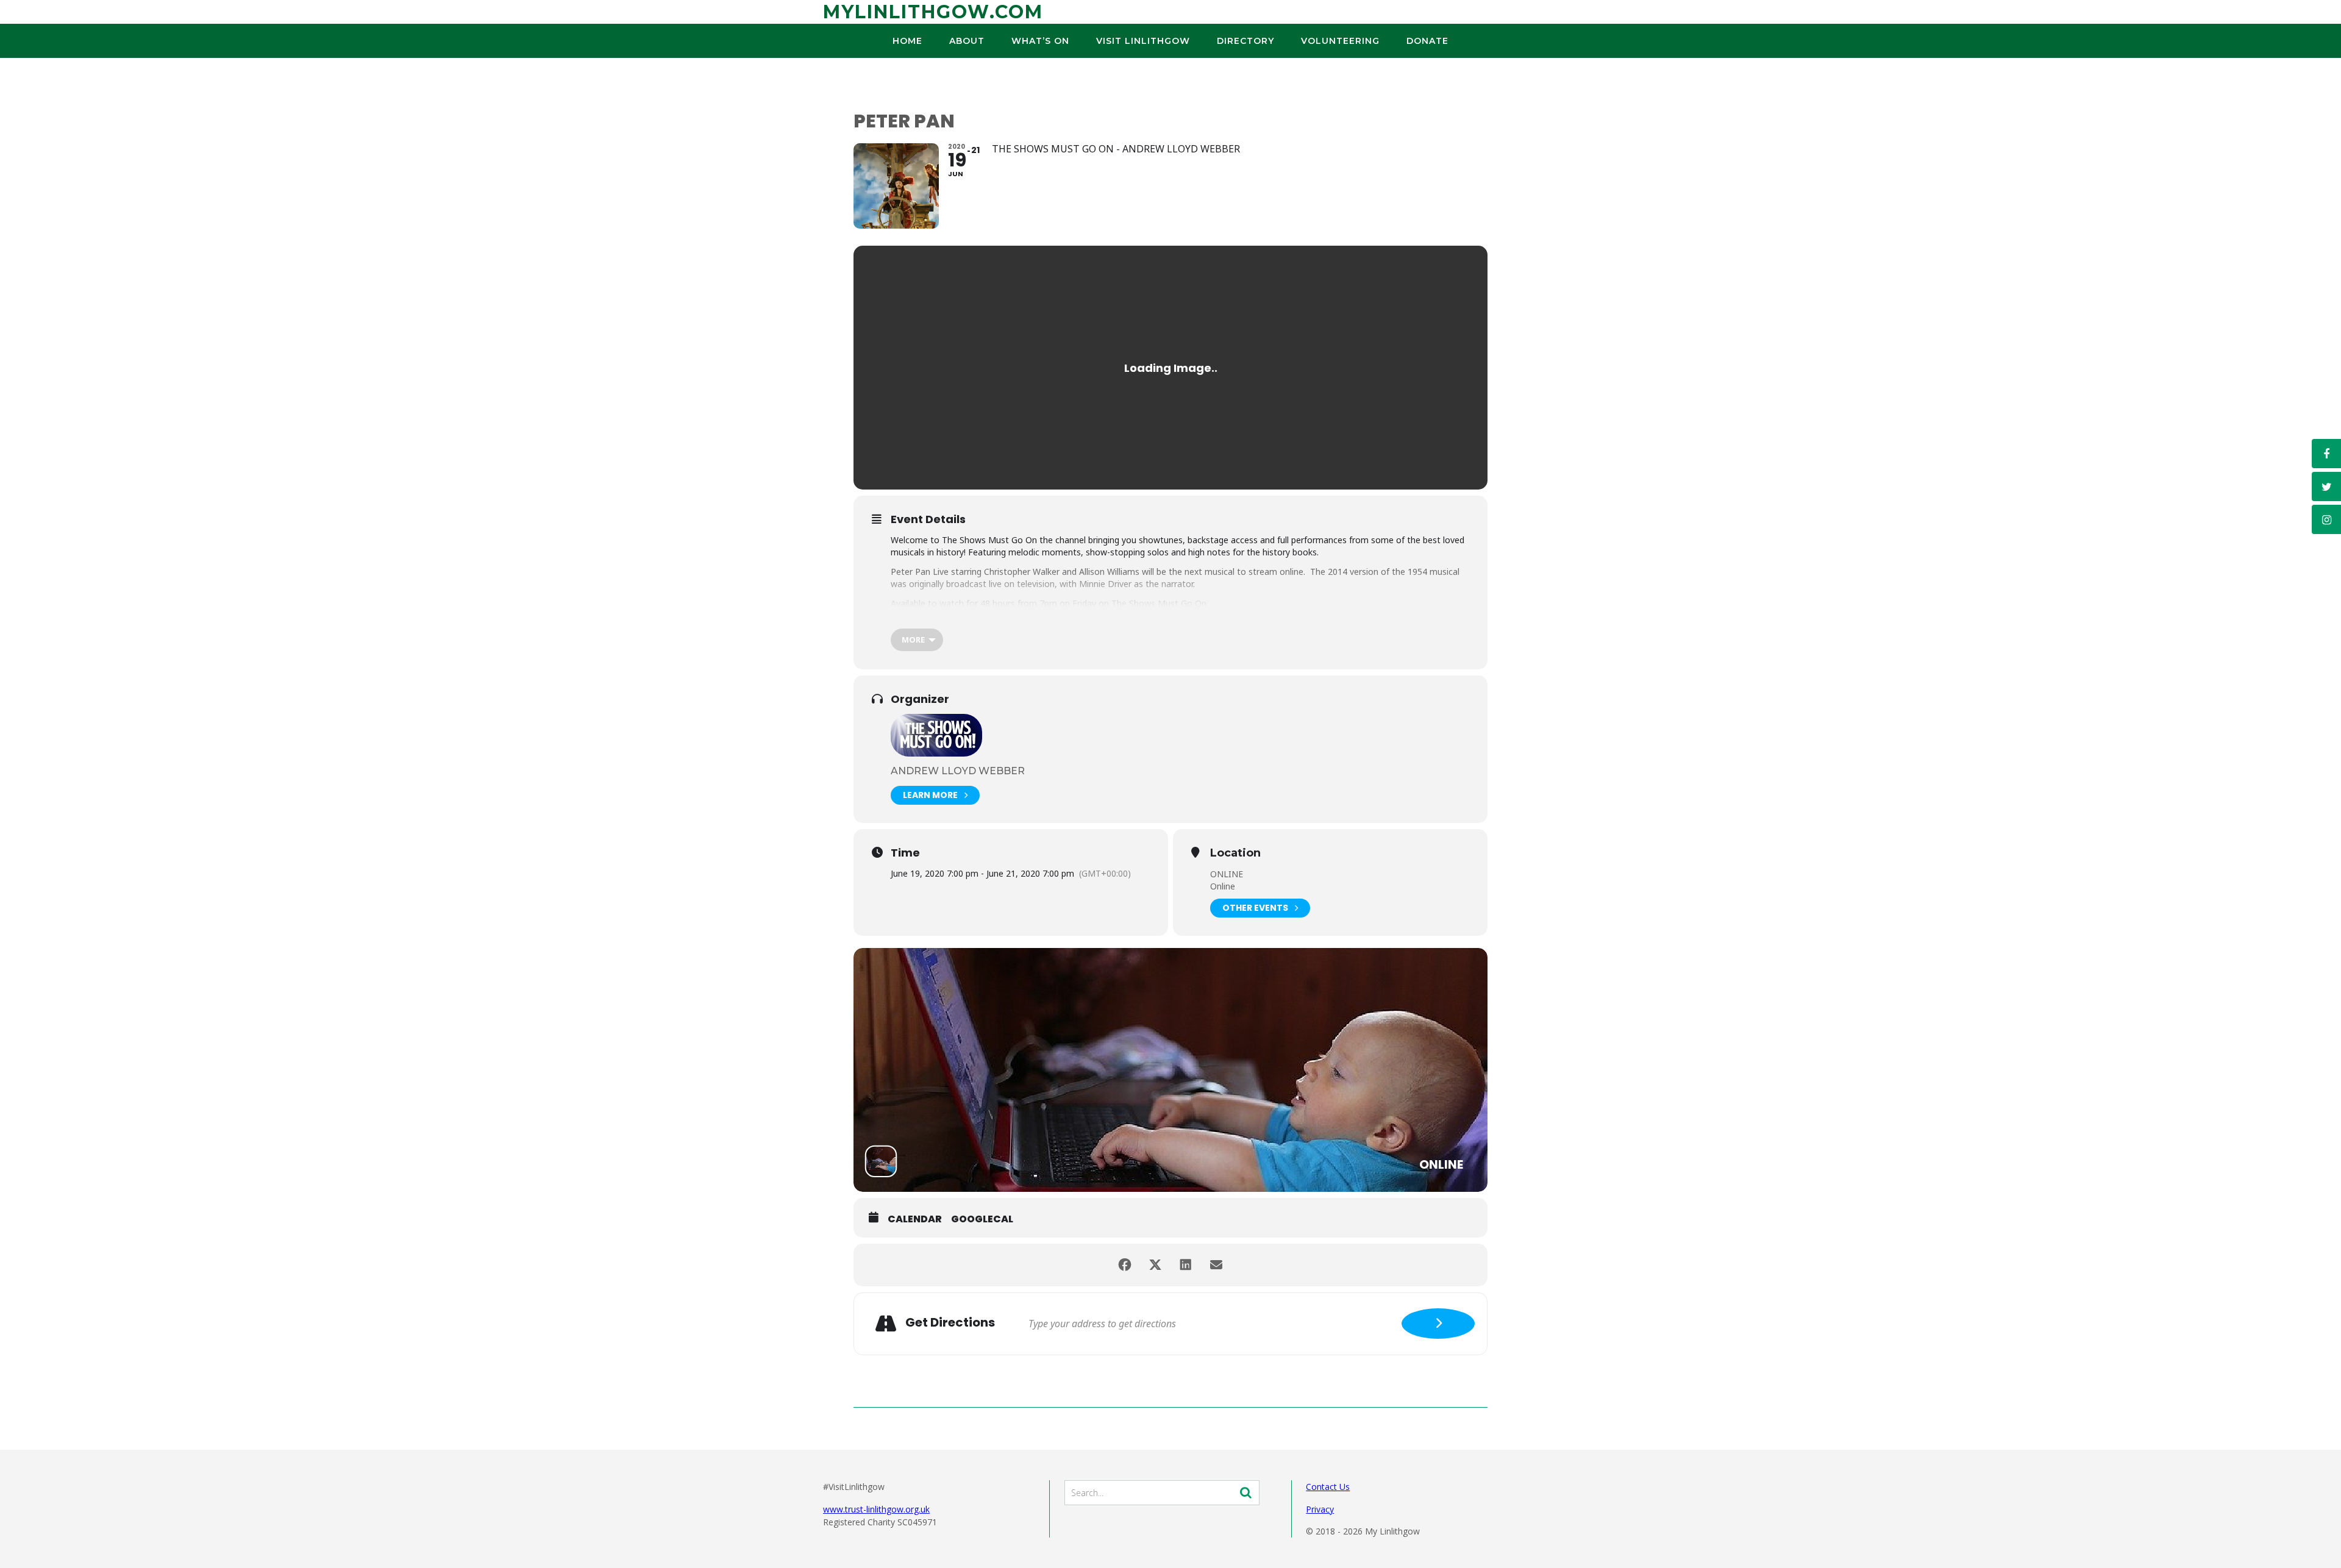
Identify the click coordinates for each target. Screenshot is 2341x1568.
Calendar (915, 1219)
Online (1223, 886)
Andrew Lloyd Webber (958, 771)
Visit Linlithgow (1143, 41)
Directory (1245, 41)
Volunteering (1340, 41)
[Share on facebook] (1125, 1265)
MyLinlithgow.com (933, 12)
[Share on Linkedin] (1186, 1265)
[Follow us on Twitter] (2326, 486)
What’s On (1040, 41)
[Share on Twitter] (1155, 1265)
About (967, 41)
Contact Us (1328, 1487)
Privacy (1320, 1509)
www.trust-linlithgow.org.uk (876, 1509)
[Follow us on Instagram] (2326, 519)
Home (907, 41)
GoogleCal (982, 1219)
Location (1235, 853)
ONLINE (1227, 874)
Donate (1427, 41)
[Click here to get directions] (1438, 1324)
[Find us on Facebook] (2326, 454)
